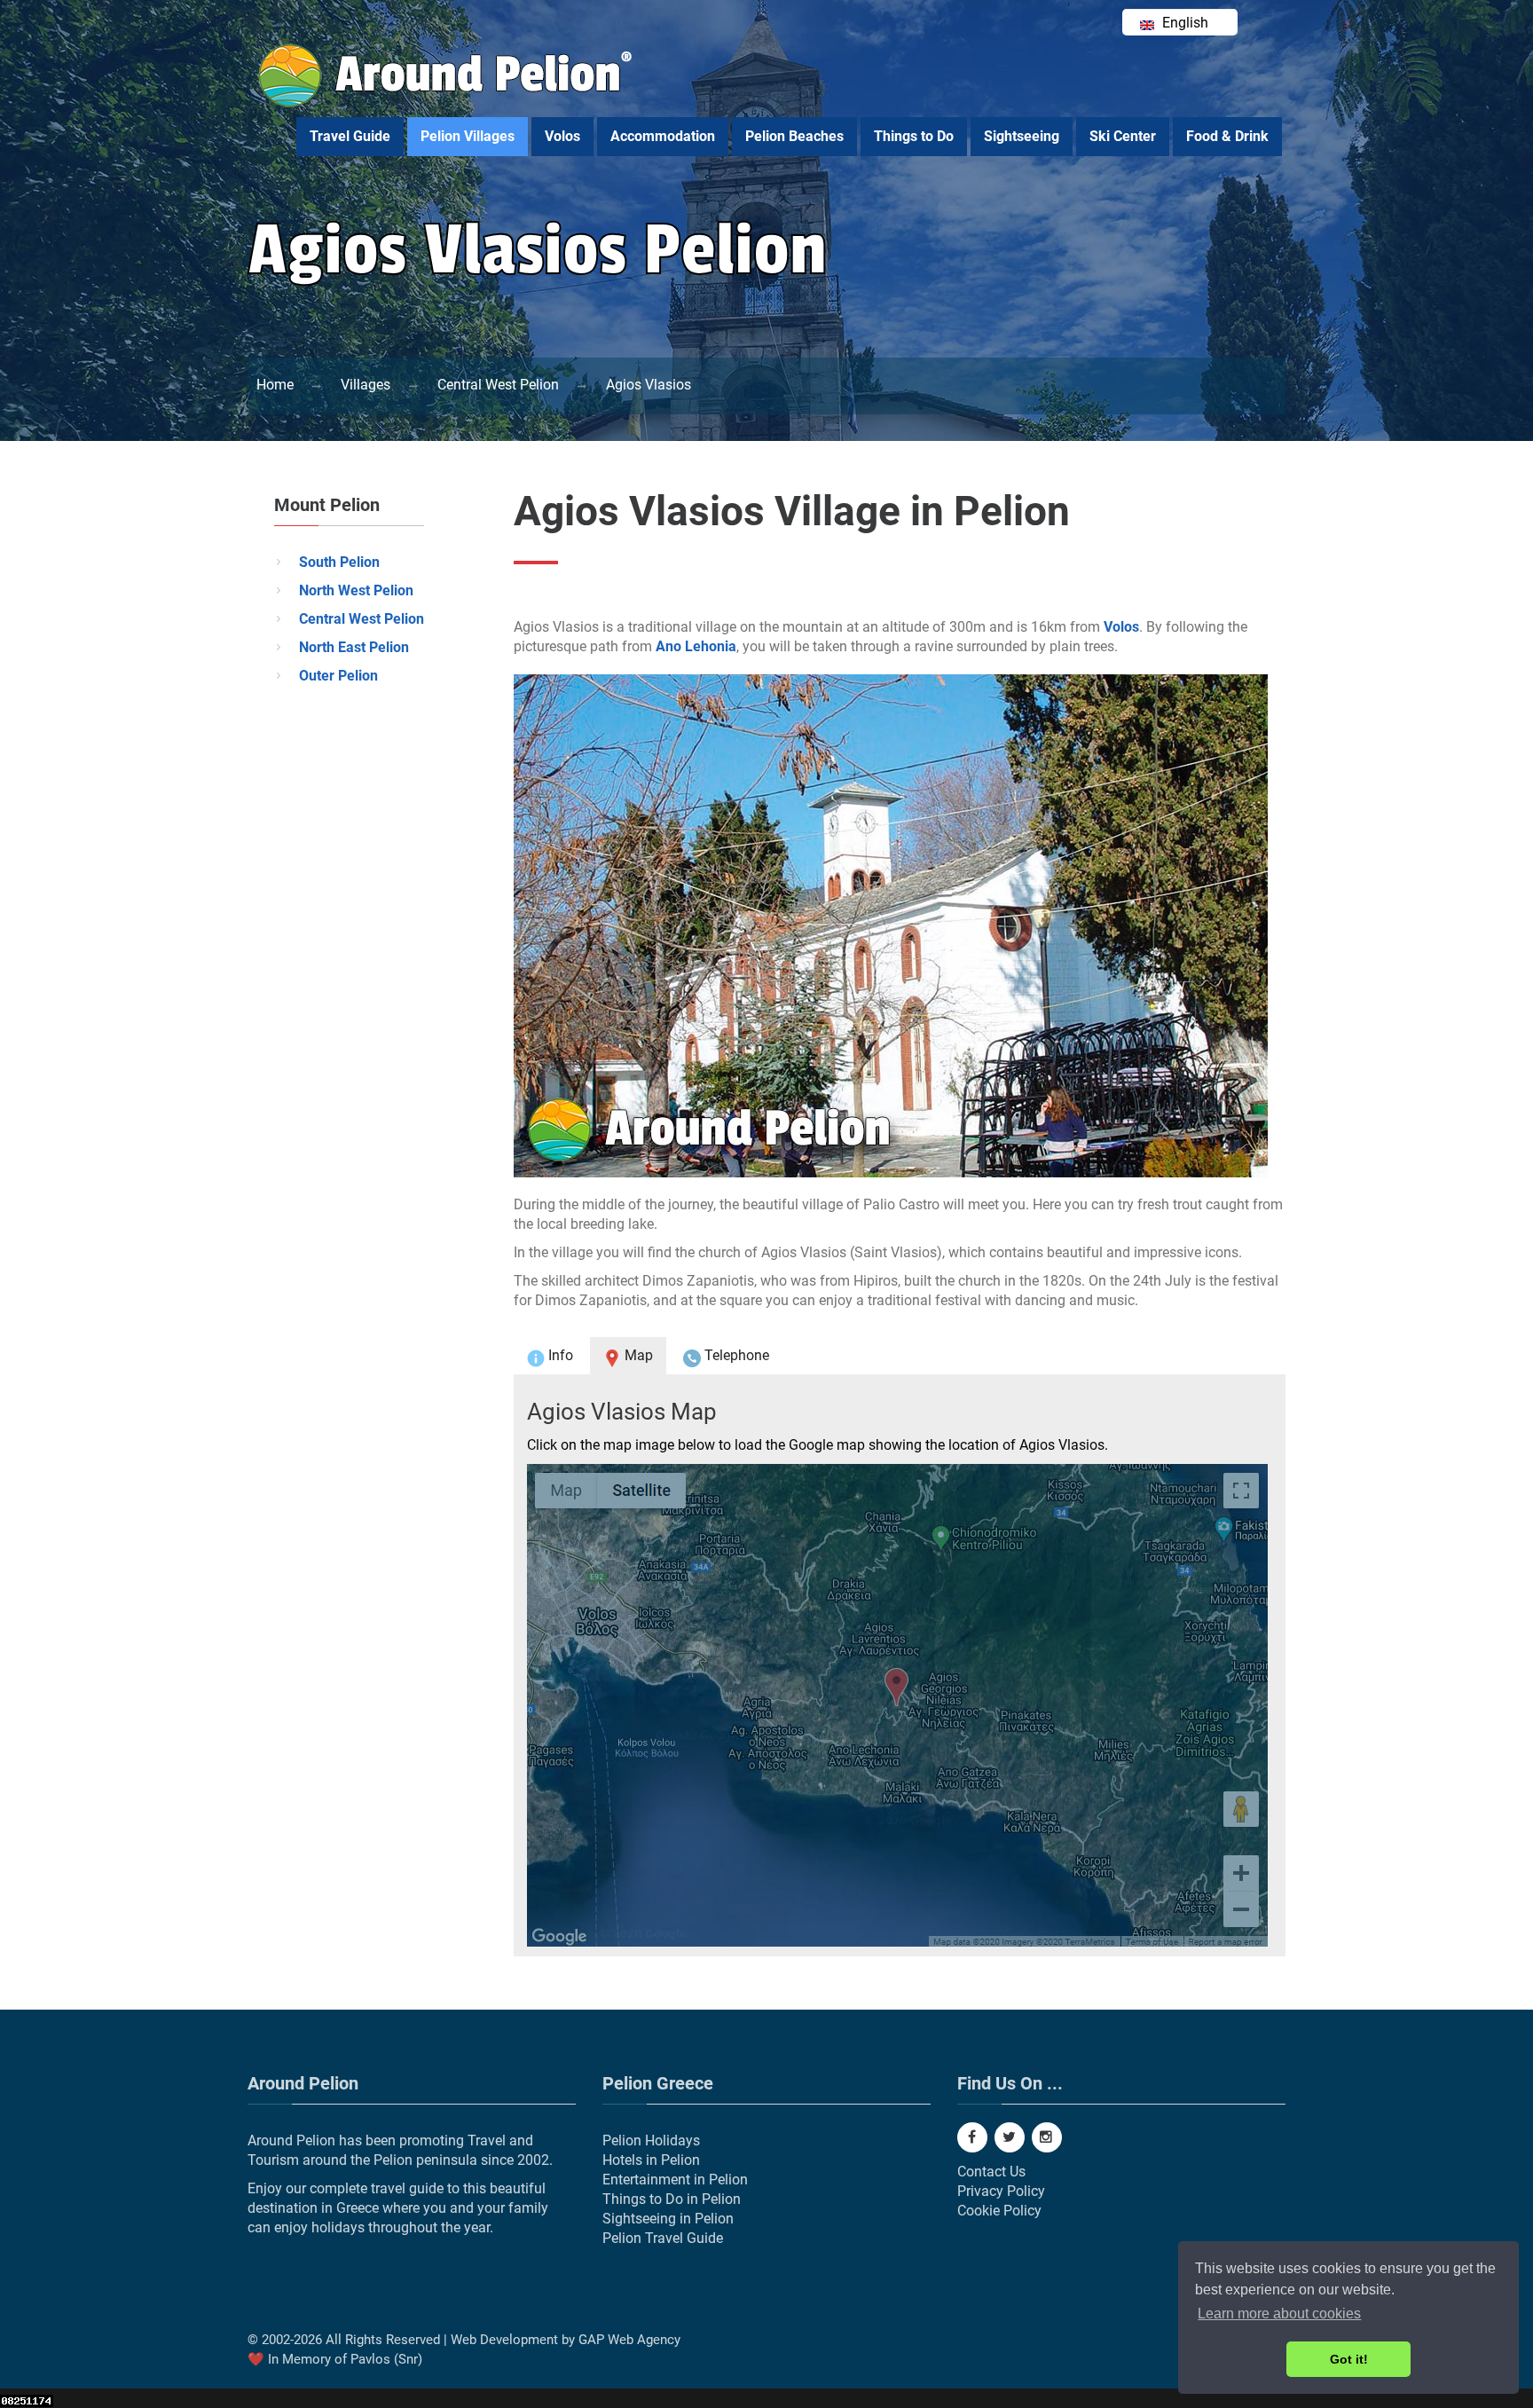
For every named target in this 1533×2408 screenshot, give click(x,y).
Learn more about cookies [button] (1279, 2314)
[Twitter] (1010, 2137)
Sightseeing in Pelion (668, 2219)
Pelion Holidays (651, 2140)
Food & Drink (1227, 136)
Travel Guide (350, 136)
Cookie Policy (999, 2211)
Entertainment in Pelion (675, 2180)
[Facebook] (972, 2137)
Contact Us (991, 2172)
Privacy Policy (1001, 2191)
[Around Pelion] (447, 102)
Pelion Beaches (794, 136)
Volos (562, 136)
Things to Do (914, 136)
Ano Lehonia (696, 646)
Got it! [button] (1349, 2359)
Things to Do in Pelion (672, 2199)
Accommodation (663, 136)
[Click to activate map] (900, 1705)
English (1183, 23)
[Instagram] (1047, 2137)
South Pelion (339, 562)
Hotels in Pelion (651, 2160)
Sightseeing (1022, 136)
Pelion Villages (468, 136)
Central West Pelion (362, 619)
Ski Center (1123, 136)
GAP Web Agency (629, 2340)
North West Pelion (356, 590)
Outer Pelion (338, 676)
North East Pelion (354, 647)
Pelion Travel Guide (663, 2238)
